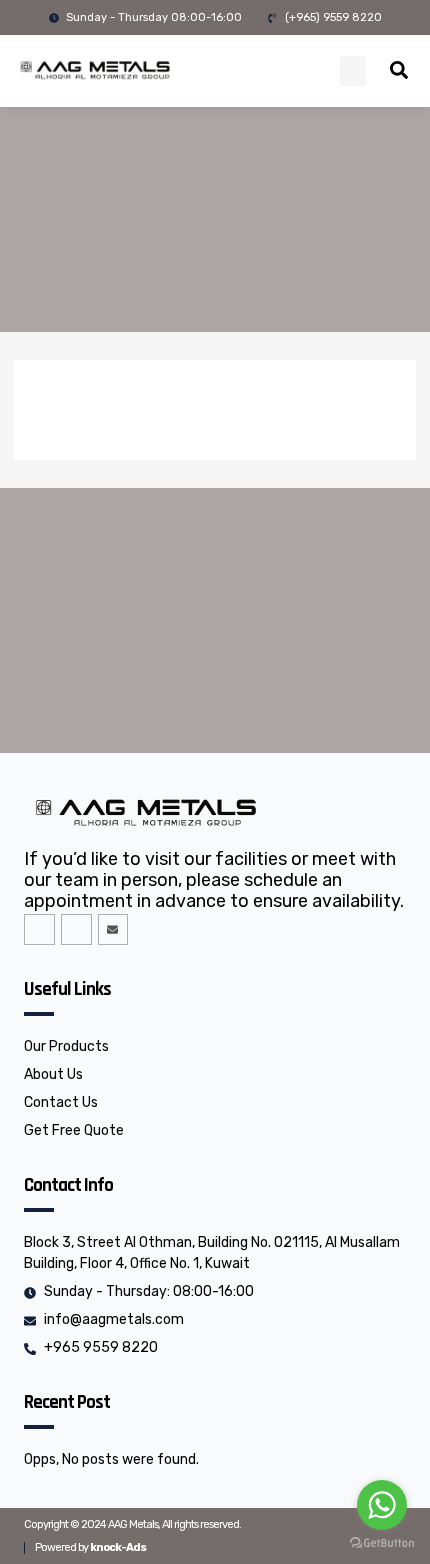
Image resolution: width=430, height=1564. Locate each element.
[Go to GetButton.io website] (382, 1543)
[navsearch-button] (399, 73)
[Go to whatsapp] (382, 1505)
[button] (353, 71)
